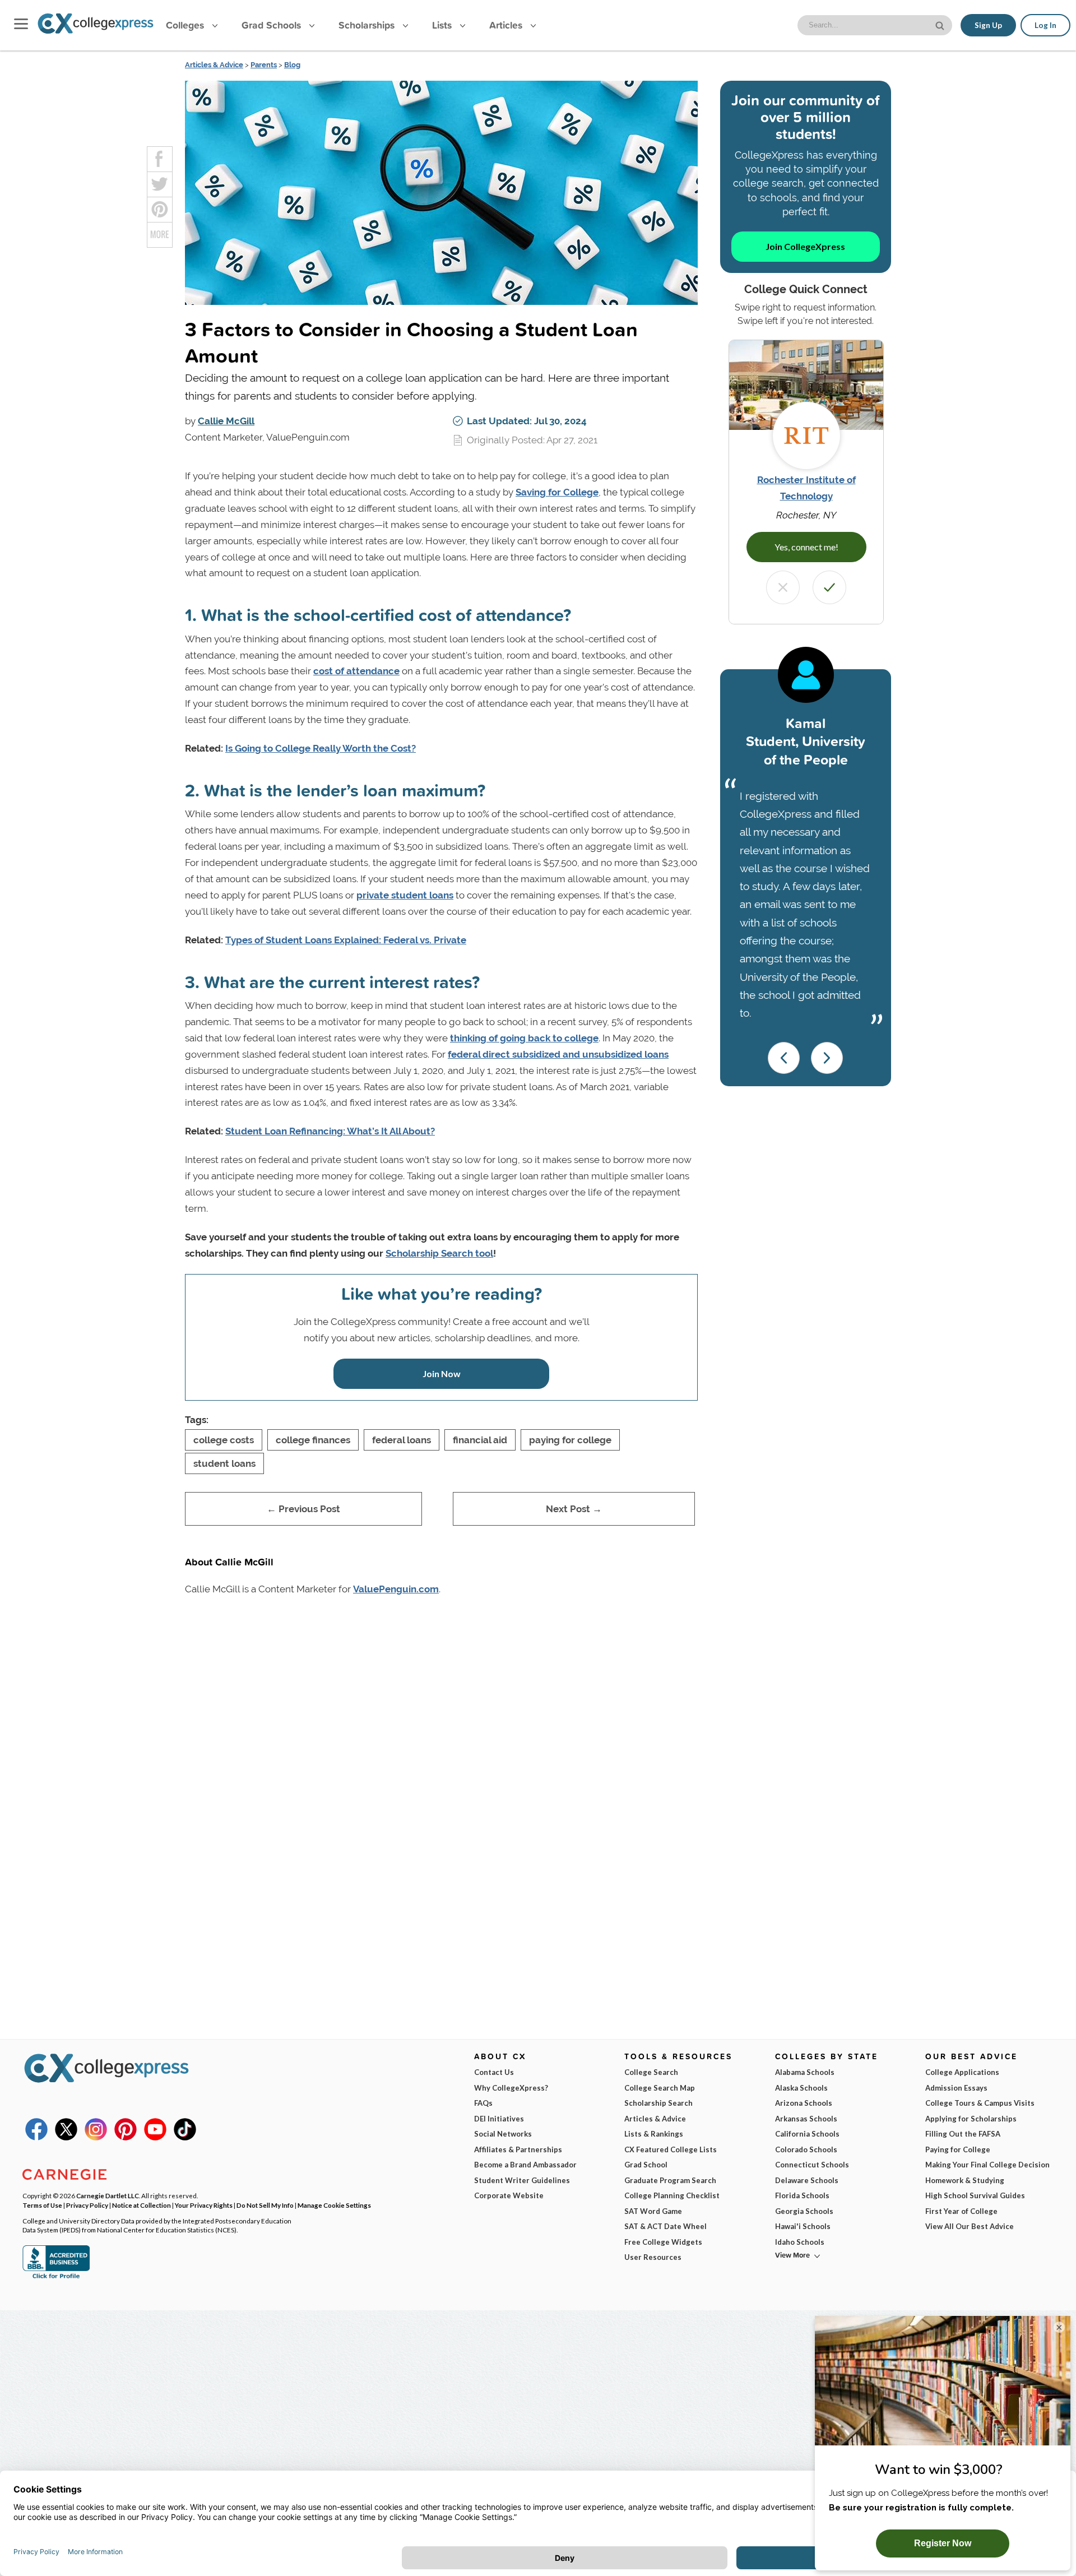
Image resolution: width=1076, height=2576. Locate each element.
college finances (313, 1440)
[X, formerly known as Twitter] (66, 2138)
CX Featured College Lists (671, 2149)
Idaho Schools (800, 2242)
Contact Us (494, 2072)
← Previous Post (303, 1509)
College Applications (962, 2072)
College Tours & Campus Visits (980, 2103)
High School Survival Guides (975, 2195)
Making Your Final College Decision (987, 2165)
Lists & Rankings (654, 2134)
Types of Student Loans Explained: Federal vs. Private (346, 940)
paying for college (570, 1440)
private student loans (405, 895)
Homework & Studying (965, 2180)
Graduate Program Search (670, 2180)
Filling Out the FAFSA (963, 2134)
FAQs (483, 2103)
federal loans (402, 1440)
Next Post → (574, 1509)
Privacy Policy (87, 2205)
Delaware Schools (807, 2180)
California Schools (807, 2134)
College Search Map (660, 2088)
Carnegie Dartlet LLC (108, 2195)
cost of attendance (356, 671)
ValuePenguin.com (396, 1589)
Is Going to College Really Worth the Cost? (321, 748)
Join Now (442, 1373)
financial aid (480, 1440)
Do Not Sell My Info (265, 2205)
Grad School (646, 2165)
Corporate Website (509, 2195)
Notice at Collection (142, 2205)
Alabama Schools (805, 2072)
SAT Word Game (653, 2211)
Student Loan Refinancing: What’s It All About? (330, 1131)
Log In (1045, 25)
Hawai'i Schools (803, 2226)
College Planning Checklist (672, 2195)
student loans (224, 1463)
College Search (651, 2072)
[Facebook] (36, 2138)
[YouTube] (155, 2138)
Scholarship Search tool (439, 1253)
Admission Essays (956, 2088)
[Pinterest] (126, 2138)
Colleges (185, 25)
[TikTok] (185, 2138)
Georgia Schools (804, 2211)
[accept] (829, 587)
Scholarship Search (658, 2103)
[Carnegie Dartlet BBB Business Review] (56, 2277)
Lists (443, 25)
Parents (264, 65)
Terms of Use (42, 2205)
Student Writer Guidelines (522, 2180)
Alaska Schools (801, 2088)
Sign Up (988, 25)
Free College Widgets (663, 2242)
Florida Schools (802, 2195)
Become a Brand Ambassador (525, 2165)
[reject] (783, 587)
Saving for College (557, 492)
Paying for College (958, 2149)
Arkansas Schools (806, 2119)
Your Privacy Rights (204, 2205)
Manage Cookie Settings (334, 2205)
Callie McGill (226, 421)
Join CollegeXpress (805, 246)
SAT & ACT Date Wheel (665, 2226)
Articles (507, 25)
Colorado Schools (806, 2149)
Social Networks (503, 2134)
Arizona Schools (804, 2103)
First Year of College (961, 2211)
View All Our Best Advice (970, 2226)
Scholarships (368, 25)
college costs (224, 1440)
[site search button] (941, 24)
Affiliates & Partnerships (518, 2149)
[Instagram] (96, 2138)
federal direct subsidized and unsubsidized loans (558, 1054)
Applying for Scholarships (971, 2119)
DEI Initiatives (499, 2119)
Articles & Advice (214, 65)
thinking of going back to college (524, 1038)
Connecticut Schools (812, 2165)
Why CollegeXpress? (511, 2088)
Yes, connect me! (806, 547)
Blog (292, 65)
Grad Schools (273, 25)
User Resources (653, 2257)
